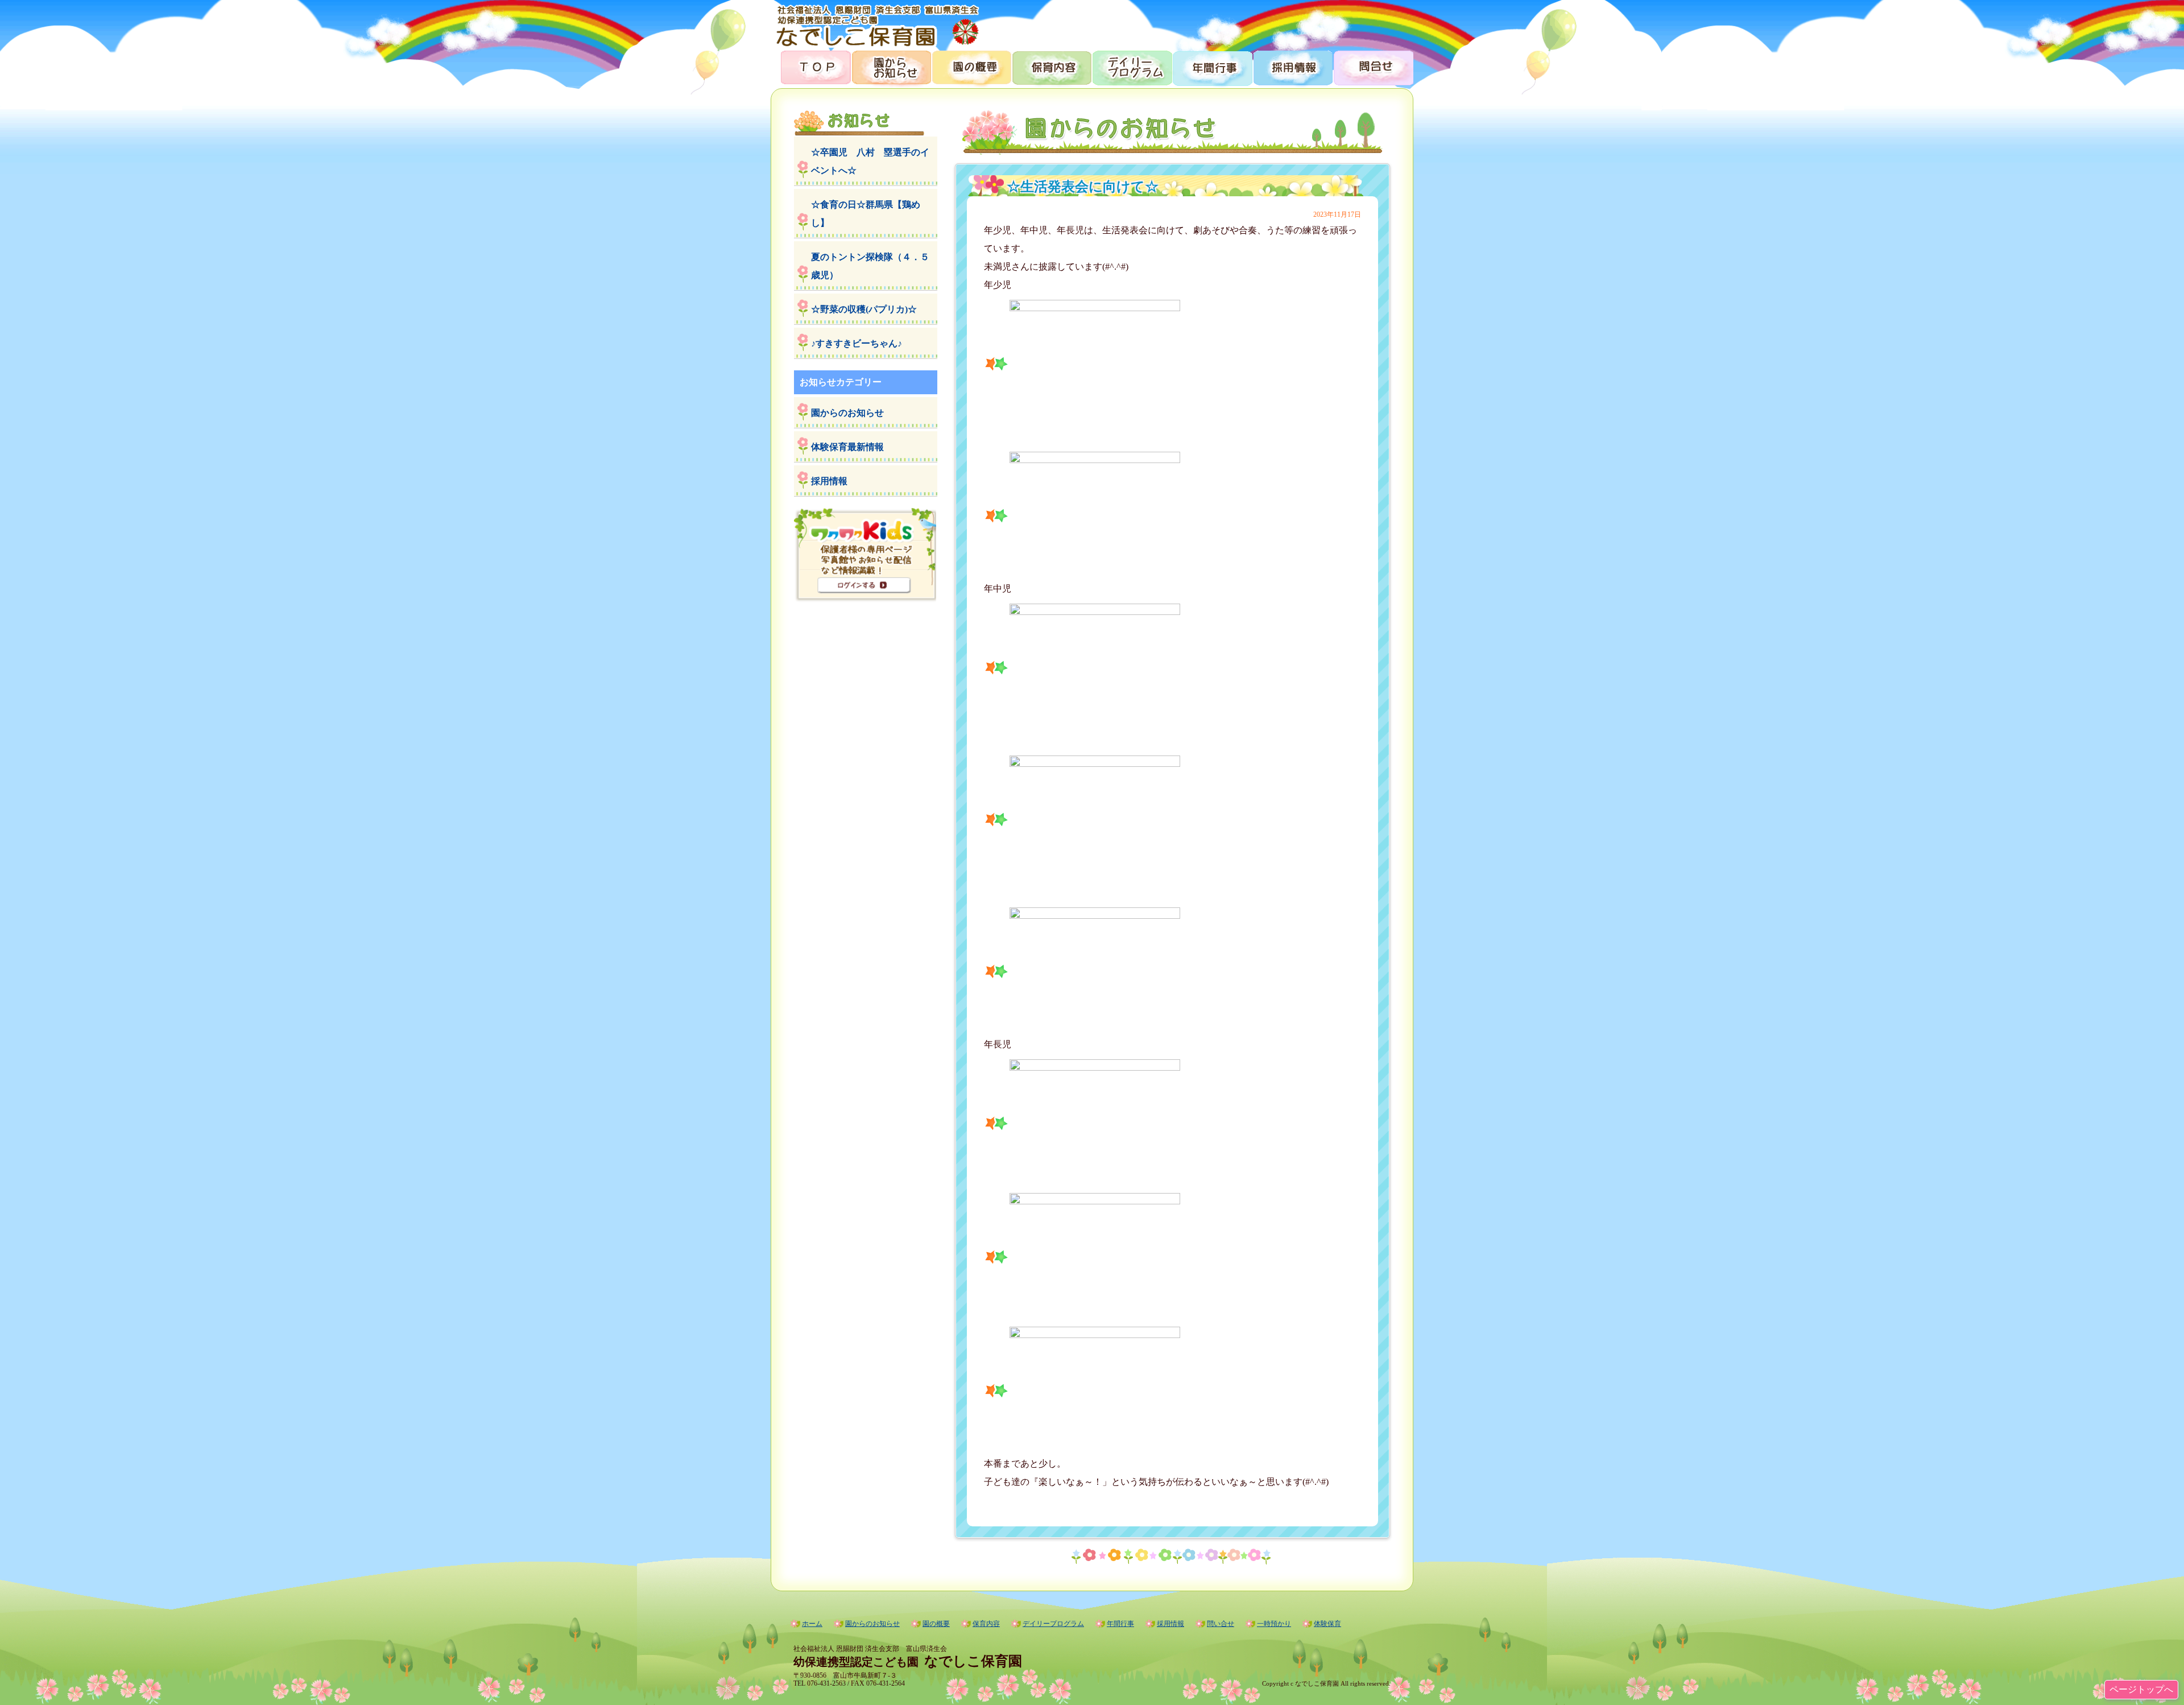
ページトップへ (2141, 1689)
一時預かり (1274, 1624)
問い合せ (1221, 1624)
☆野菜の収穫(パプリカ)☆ (864, 309)
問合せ (1373, 67)
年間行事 (1212, 67)
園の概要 (971, 67)
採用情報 (1292, 67)
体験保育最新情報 (847, 447)
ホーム (812, 1624)
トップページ (811, 67)
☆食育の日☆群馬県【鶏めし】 (866, 214)
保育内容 (1051, 67)
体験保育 (1327, 1624)
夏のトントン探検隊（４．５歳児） (870, 266)
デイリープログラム (1132, 67)
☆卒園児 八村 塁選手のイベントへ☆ (870, 161)
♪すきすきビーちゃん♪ (857, 343)
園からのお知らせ (891, 67)
